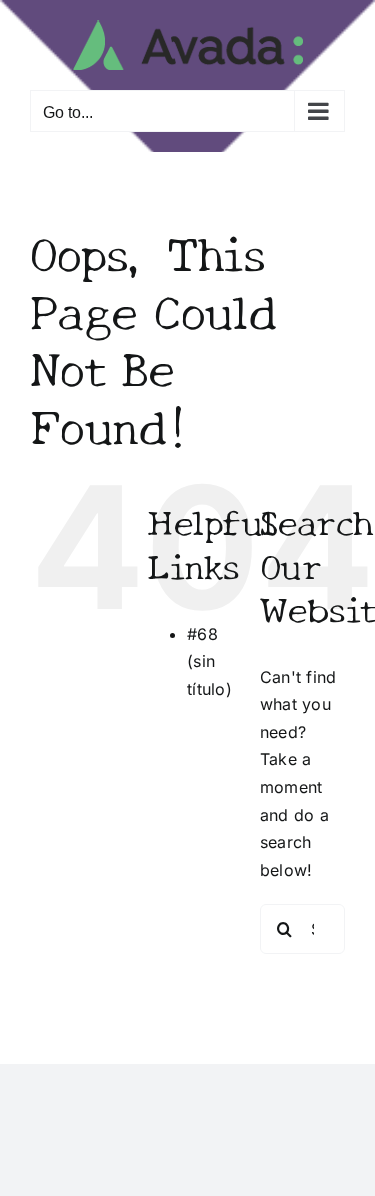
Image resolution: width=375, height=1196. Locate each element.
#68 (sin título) (209, 661)
